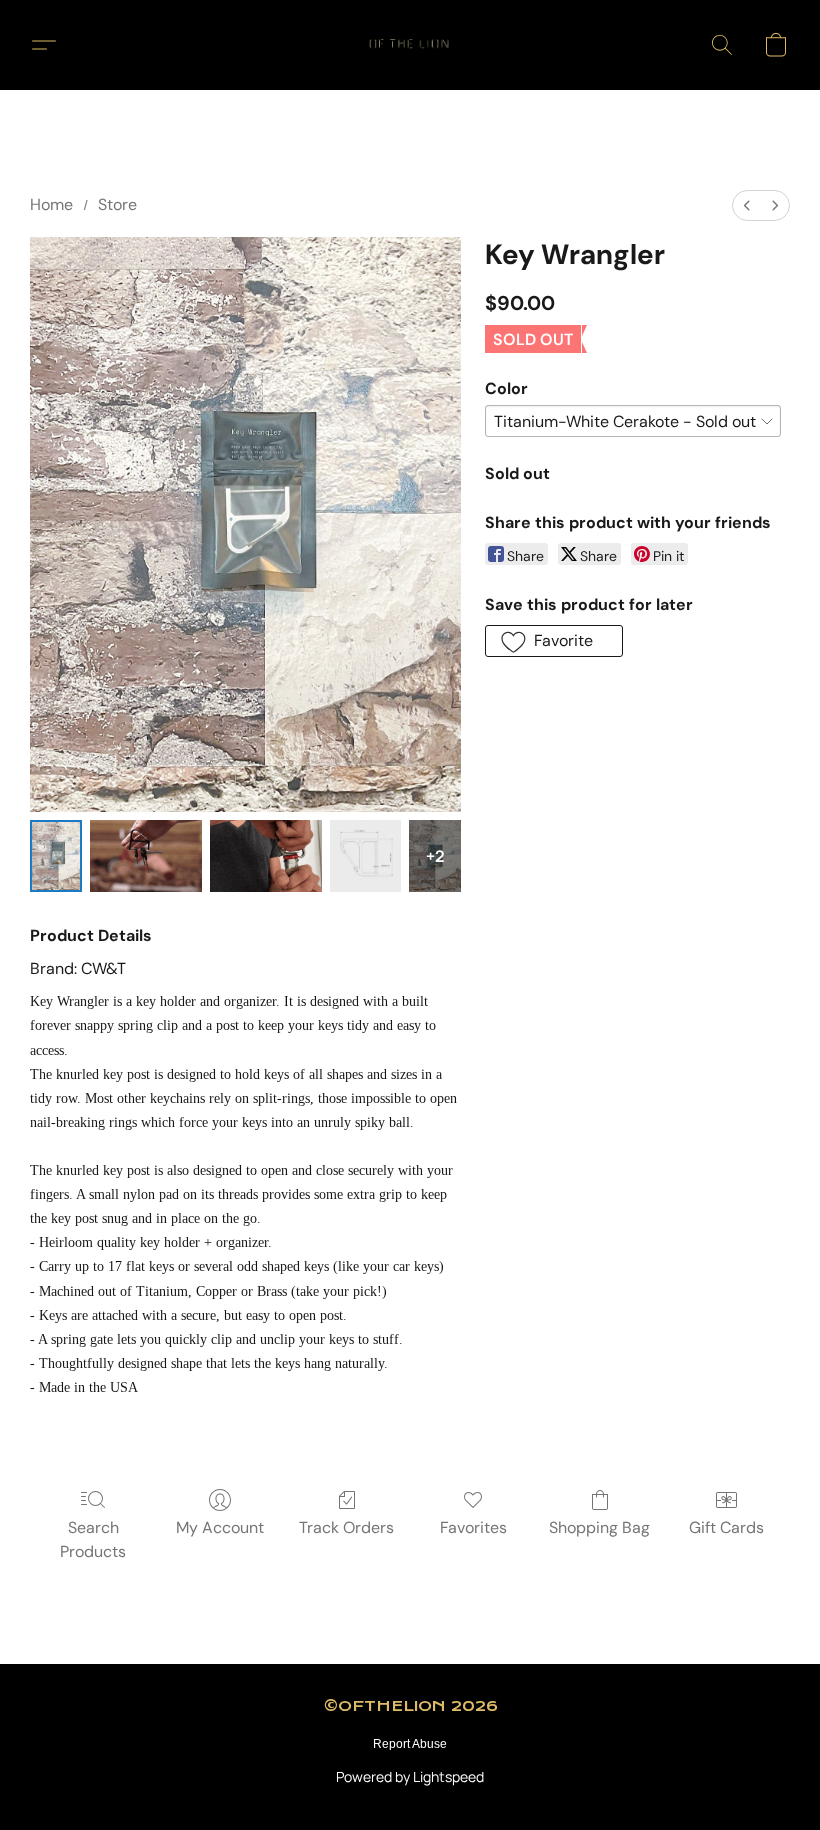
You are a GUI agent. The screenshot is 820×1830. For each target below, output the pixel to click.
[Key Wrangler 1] (146, 856)
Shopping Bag (599, 1527)
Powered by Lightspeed (410, 1776)
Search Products (93, 1539)
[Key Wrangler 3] (366, 856)
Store (117, 204)
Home (51, 204)
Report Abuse (410, 1744)
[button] (410, 45)
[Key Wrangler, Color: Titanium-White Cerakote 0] (56, 856)
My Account (220, 1527)
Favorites (473, 1527)
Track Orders (346, 1527)
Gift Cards (726, 1527)
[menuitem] (747, 205)
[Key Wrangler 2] (266, 856)
